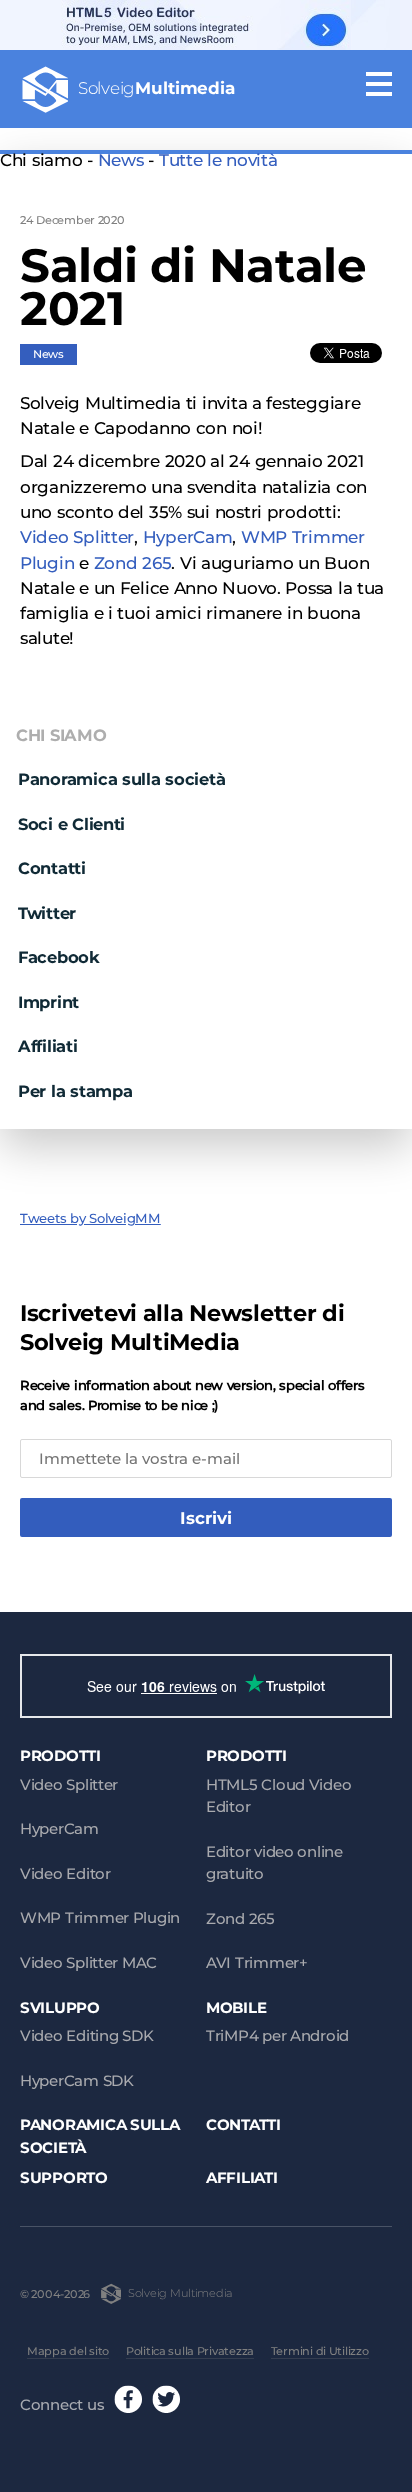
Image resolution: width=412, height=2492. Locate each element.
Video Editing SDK (86, 2035)
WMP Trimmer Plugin (100, 1917)
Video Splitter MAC (88, 1962)
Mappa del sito (68, 2351)
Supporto (64, 2177)
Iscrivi (206, 1518)
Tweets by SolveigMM (90, 1218)
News (121, 160)
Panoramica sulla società (121, 779)
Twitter (47, 913)
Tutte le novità (218, 160)
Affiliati (48, 1046)
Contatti (52, 868)
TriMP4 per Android (277, 2035)
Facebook (59, 957)
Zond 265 (133, 563)
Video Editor (65, 1873)
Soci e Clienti (71, 824)
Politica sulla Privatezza (190, 2351)
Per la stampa (75, 1091)
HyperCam (188, 537)
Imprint (48, 1002)
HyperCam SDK (77, 2080)
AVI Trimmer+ (257, 1962)
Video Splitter (77, 537)
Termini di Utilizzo (320, 2351)
